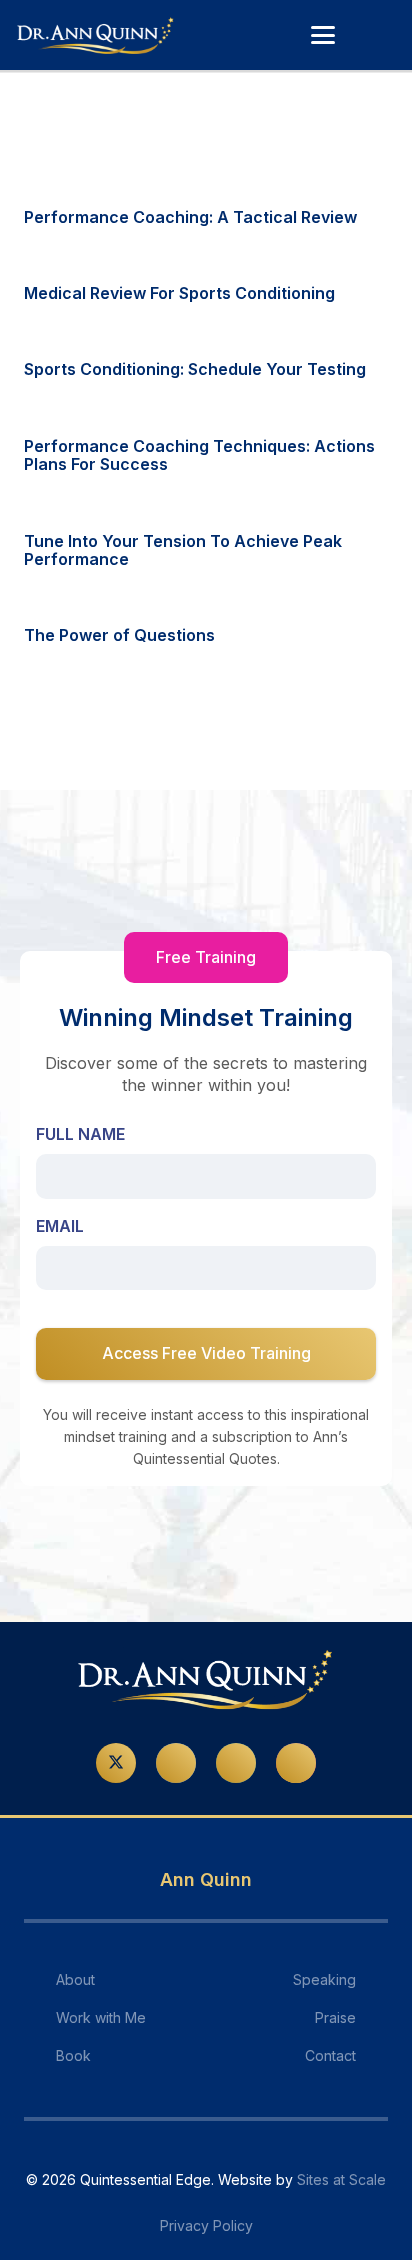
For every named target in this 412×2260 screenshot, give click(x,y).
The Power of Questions (119, 635)
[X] (116, 1763)
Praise (335, 2017)
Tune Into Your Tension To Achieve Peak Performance (183, 550)
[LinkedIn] (236, 1763)
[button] (323, 35)
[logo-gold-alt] (96, 35)
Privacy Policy (206, 2225)
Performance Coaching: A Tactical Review (190, 217)
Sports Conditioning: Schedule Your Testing (195, 369)
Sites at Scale (341, 2179)
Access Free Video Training (206, 1353)
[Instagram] (296, 1763)
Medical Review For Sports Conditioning (179, 293)
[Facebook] (176, 1763)
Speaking (324, 1979)
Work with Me (101, 2017)
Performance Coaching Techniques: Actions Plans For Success (199, 455)
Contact (330, 2055)
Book (73, 2055)
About (75, 1979)
